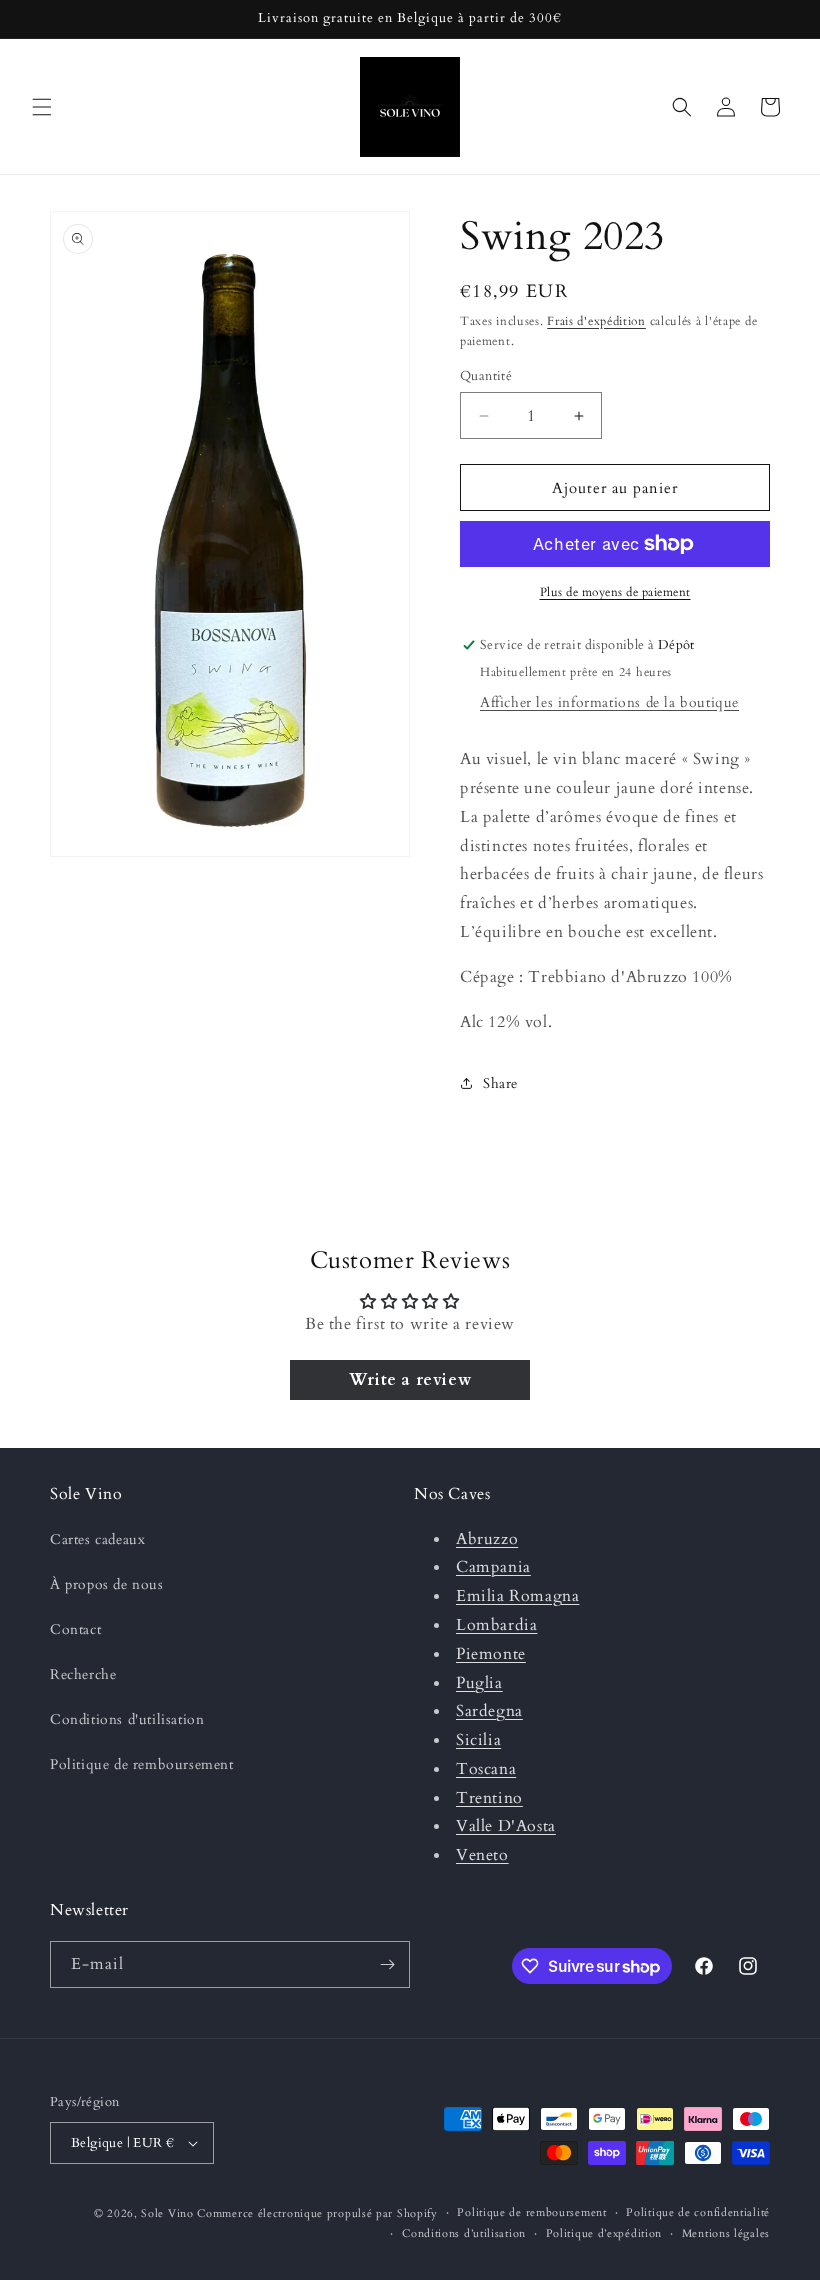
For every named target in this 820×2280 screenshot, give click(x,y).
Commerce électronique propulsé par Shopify (317, 2213)
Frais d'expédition (596, 321)
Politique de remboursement (142, 1764)
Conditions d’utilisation (464, 2233)
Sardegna (489, 1711)
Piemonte (491, 1654)
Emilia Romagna (517, 1596)
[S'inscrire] (387, 1964)
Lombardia (496, 1625)
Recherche (83, 1674)
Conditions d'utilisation (127, 1719)
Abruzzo (487, 1539)
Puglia (479, 1683)
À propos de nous (107, 1584)
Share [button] (500, 1083)
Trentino (489, 1798)
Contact (75, 1629)
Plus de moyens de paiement (615, 592)
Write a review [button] (410, 1380)
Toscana (486, 1769)
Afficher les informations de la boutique (609, 702)
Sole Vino (169, 2213)
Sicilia (478, 1740)
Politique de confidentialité (698, 2212)
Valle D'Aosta (506, 1826)
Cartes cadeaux (97, 1539)
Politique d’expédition (604, 2233)
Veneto (482, 1855)
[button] (42, 107)
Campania (493, 1567)
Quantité (486, 376)
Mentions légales (726, 2233)
